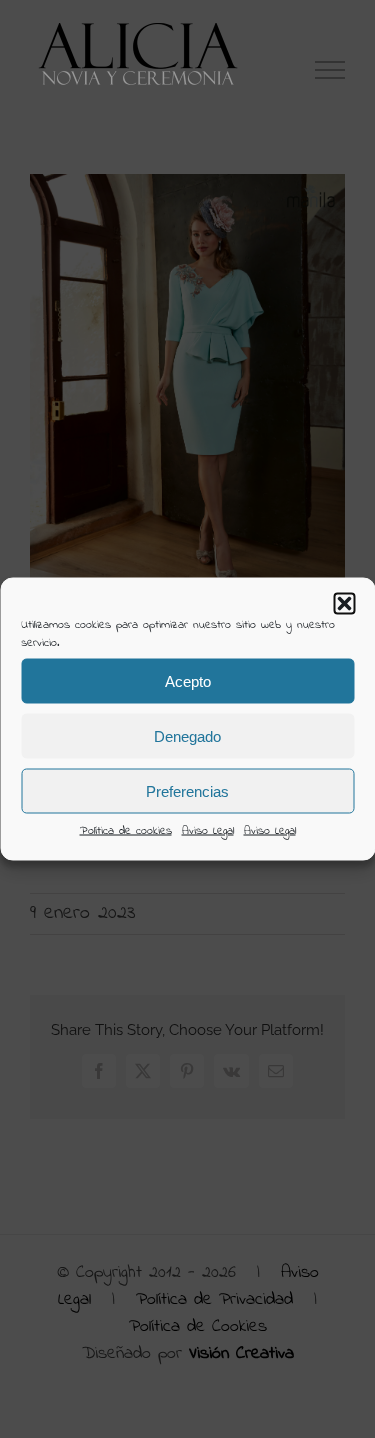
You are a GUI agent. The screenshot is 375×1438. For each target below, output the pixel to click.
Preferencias (187, 790)
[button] (344, 604)
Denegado (187, 735)
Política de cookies (126, 831)
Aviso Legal (208, 831)
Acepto (188, 680)
